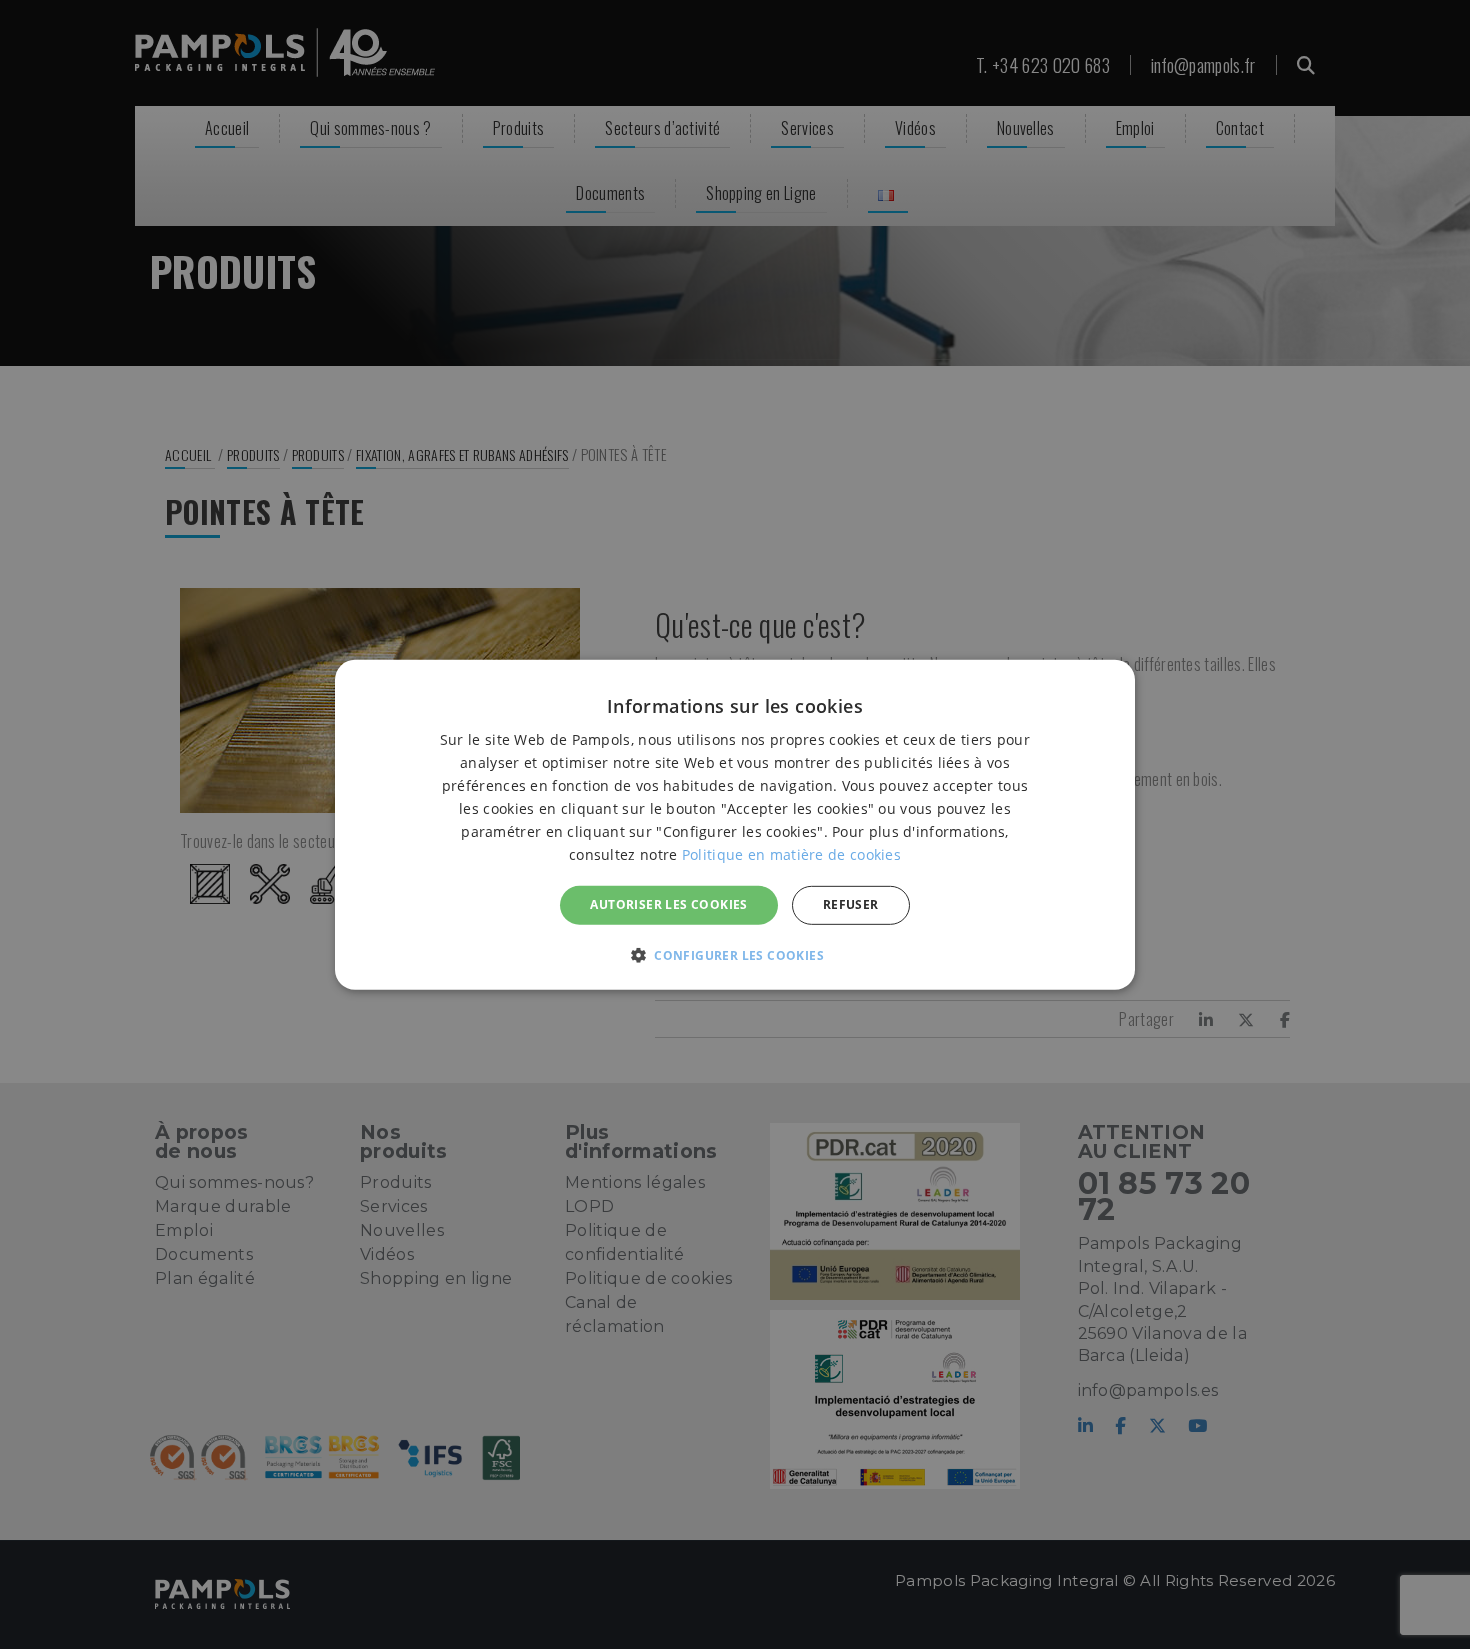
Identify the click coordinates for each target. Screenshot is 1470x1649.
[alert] (735, 824)
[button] (735, 955)
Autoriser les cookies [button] (668, 904)
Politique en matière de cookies (791, 854)
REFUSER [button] (851, 904)
